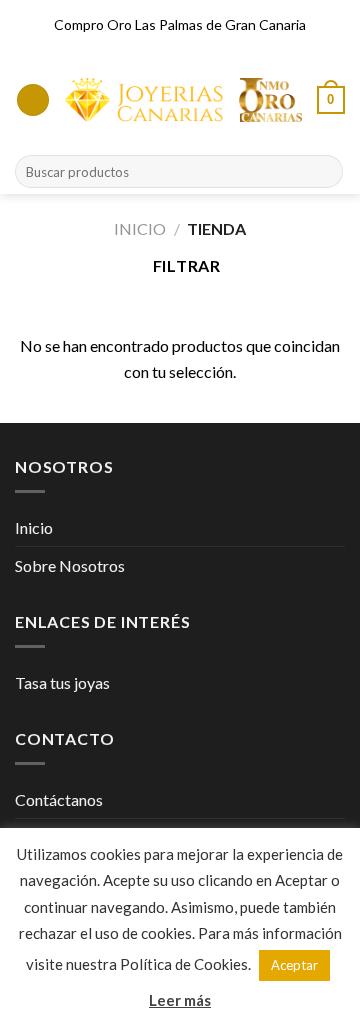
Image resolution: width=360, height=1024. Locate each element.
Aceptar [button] (294, 965)
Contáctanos (59, 799)
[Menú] (33, 100)
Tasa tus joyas (62, 682)
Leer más (180, 1000)
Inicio (140, 228)
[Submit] (324, 172)
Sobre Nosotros (70, 565)
